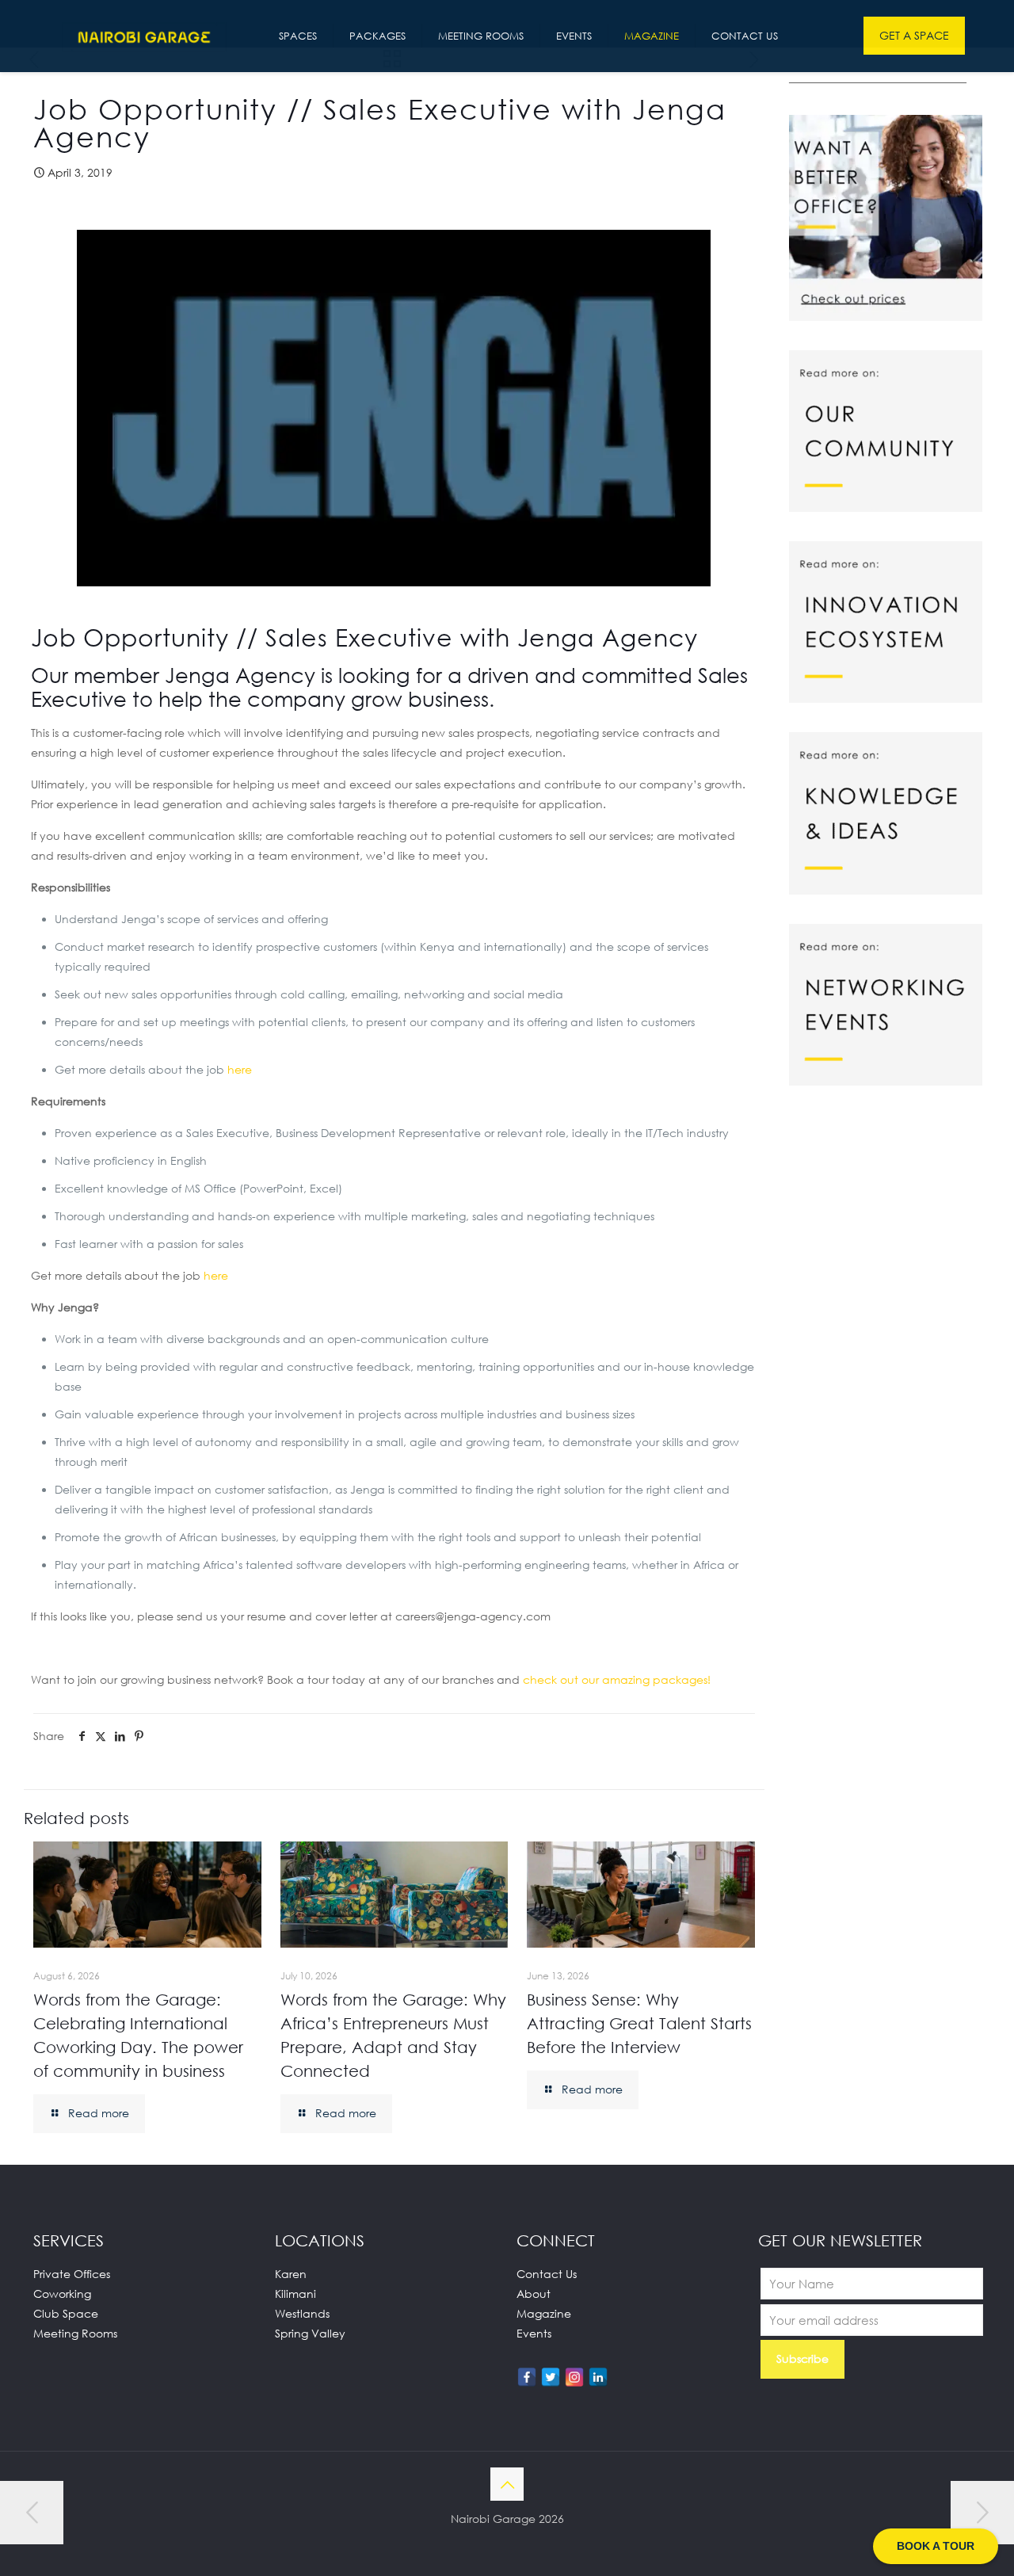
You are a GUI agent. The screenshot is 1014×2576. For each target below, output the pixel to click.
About (534, 2294)
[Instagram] (574, 2377)
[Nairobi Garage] (144, 36)
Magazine (544, 2313)
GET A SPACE (914, 35)
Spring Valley (310, 2333)
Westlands (302, 2313)
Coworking (62, 2294)
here (240, 1069)
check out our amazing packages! (617, 1679)
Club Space (66, 2313)
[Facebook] (527, 2377)
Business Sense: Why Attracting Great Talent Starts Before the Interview (639, 2023)
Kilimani (295, 2294)
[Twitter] (551, 2377)
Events (534, 2333)
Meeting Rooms (75, 2333)
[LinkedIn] (598, 2377)
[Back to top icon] (507, 2484)
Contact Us (547, 2274)
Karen (291, 2274)
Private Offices (72, 2274)
